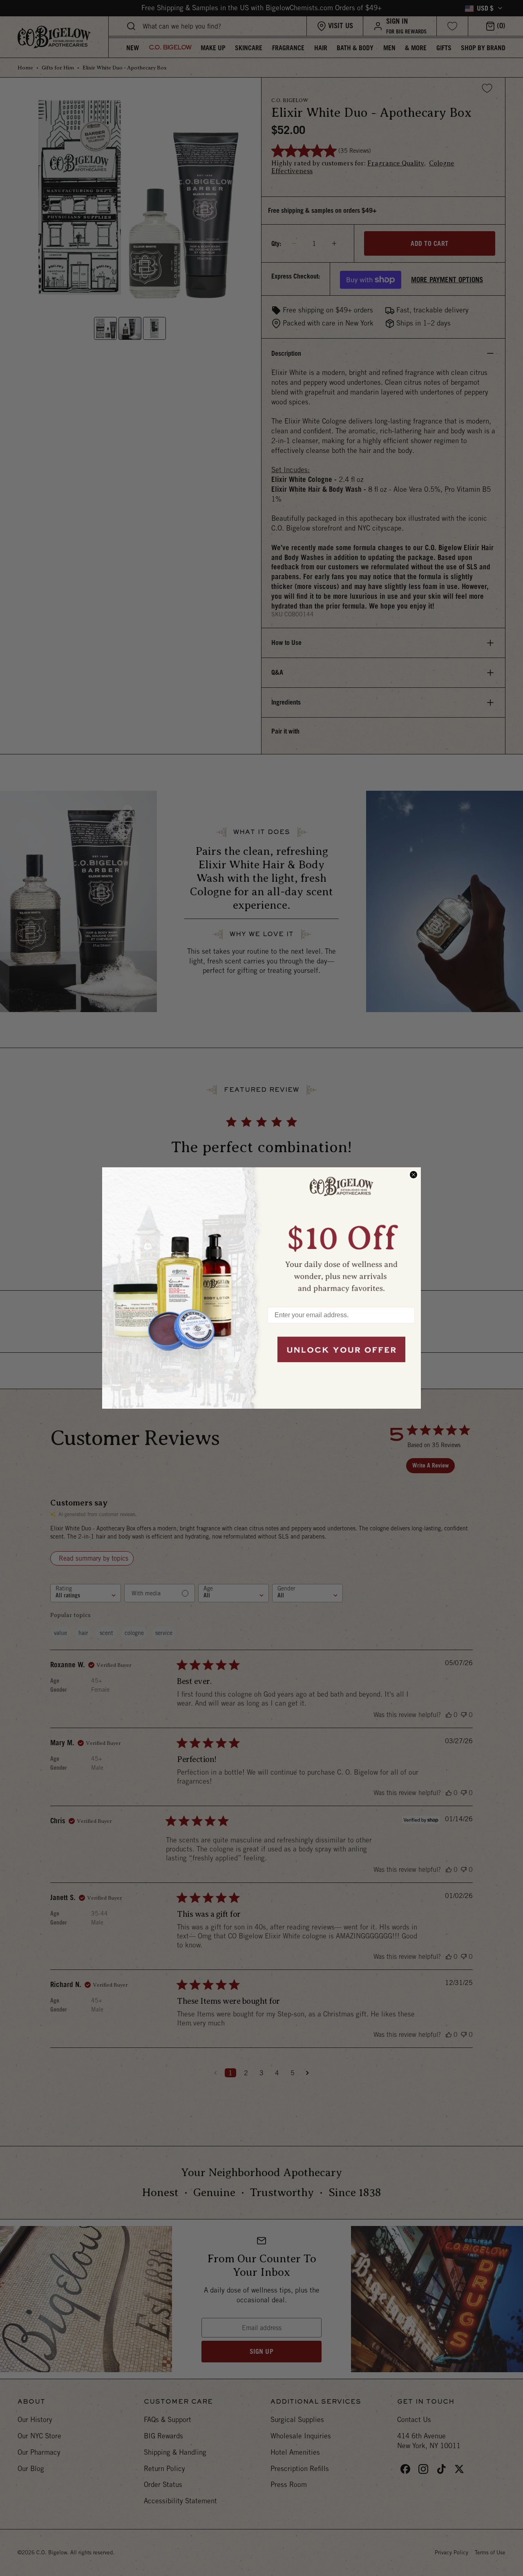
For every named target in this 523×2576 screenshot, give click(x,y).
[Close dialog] (413, 1175)
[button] (341, 1233)
